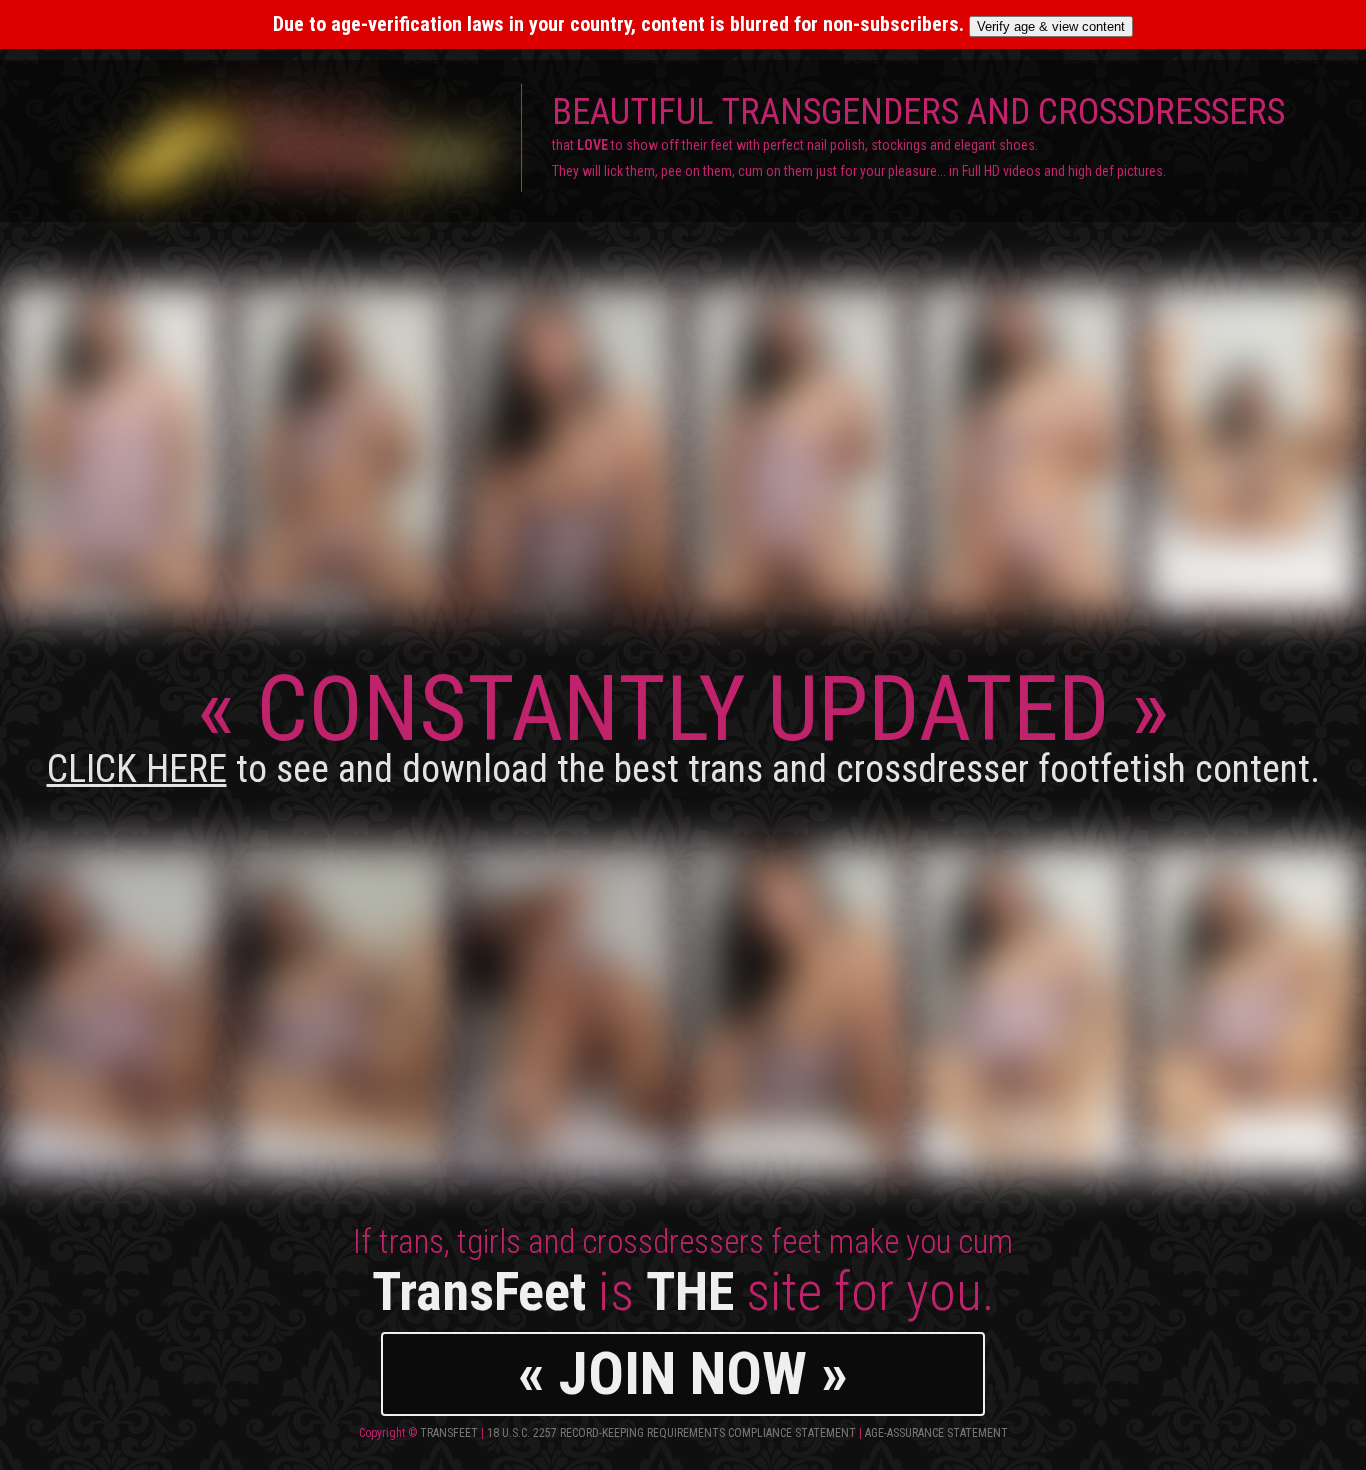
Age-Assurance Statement (936, 1433)
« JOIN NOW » (683, 1373)
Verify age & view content (1051, 26)
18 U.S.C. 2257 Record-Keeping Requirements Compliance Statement (671, 1433)
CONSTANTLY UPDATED (683, 723)
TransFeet (449, 1433)
